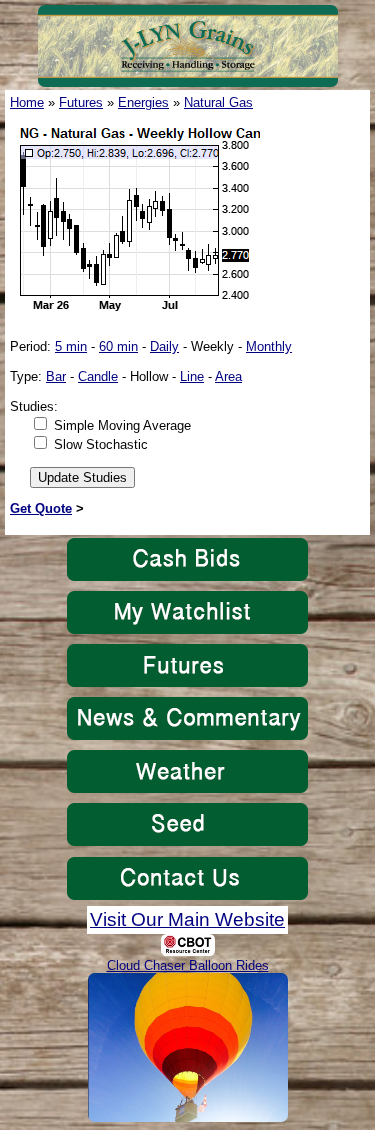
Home (27, 102)
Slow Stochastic (101, 444)
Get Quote (41, 508)
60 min (118, 346)
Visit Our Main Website (187, 919)
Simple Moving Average (122, 425)
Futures (81, 102)
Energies (143, 102)
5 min (71, 346)
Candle (98, 376)
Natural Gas (218, 102)
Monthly (269, 346)
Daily (164, 346)
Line (192, 376)
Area (228, 376)
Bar (56, 376)
